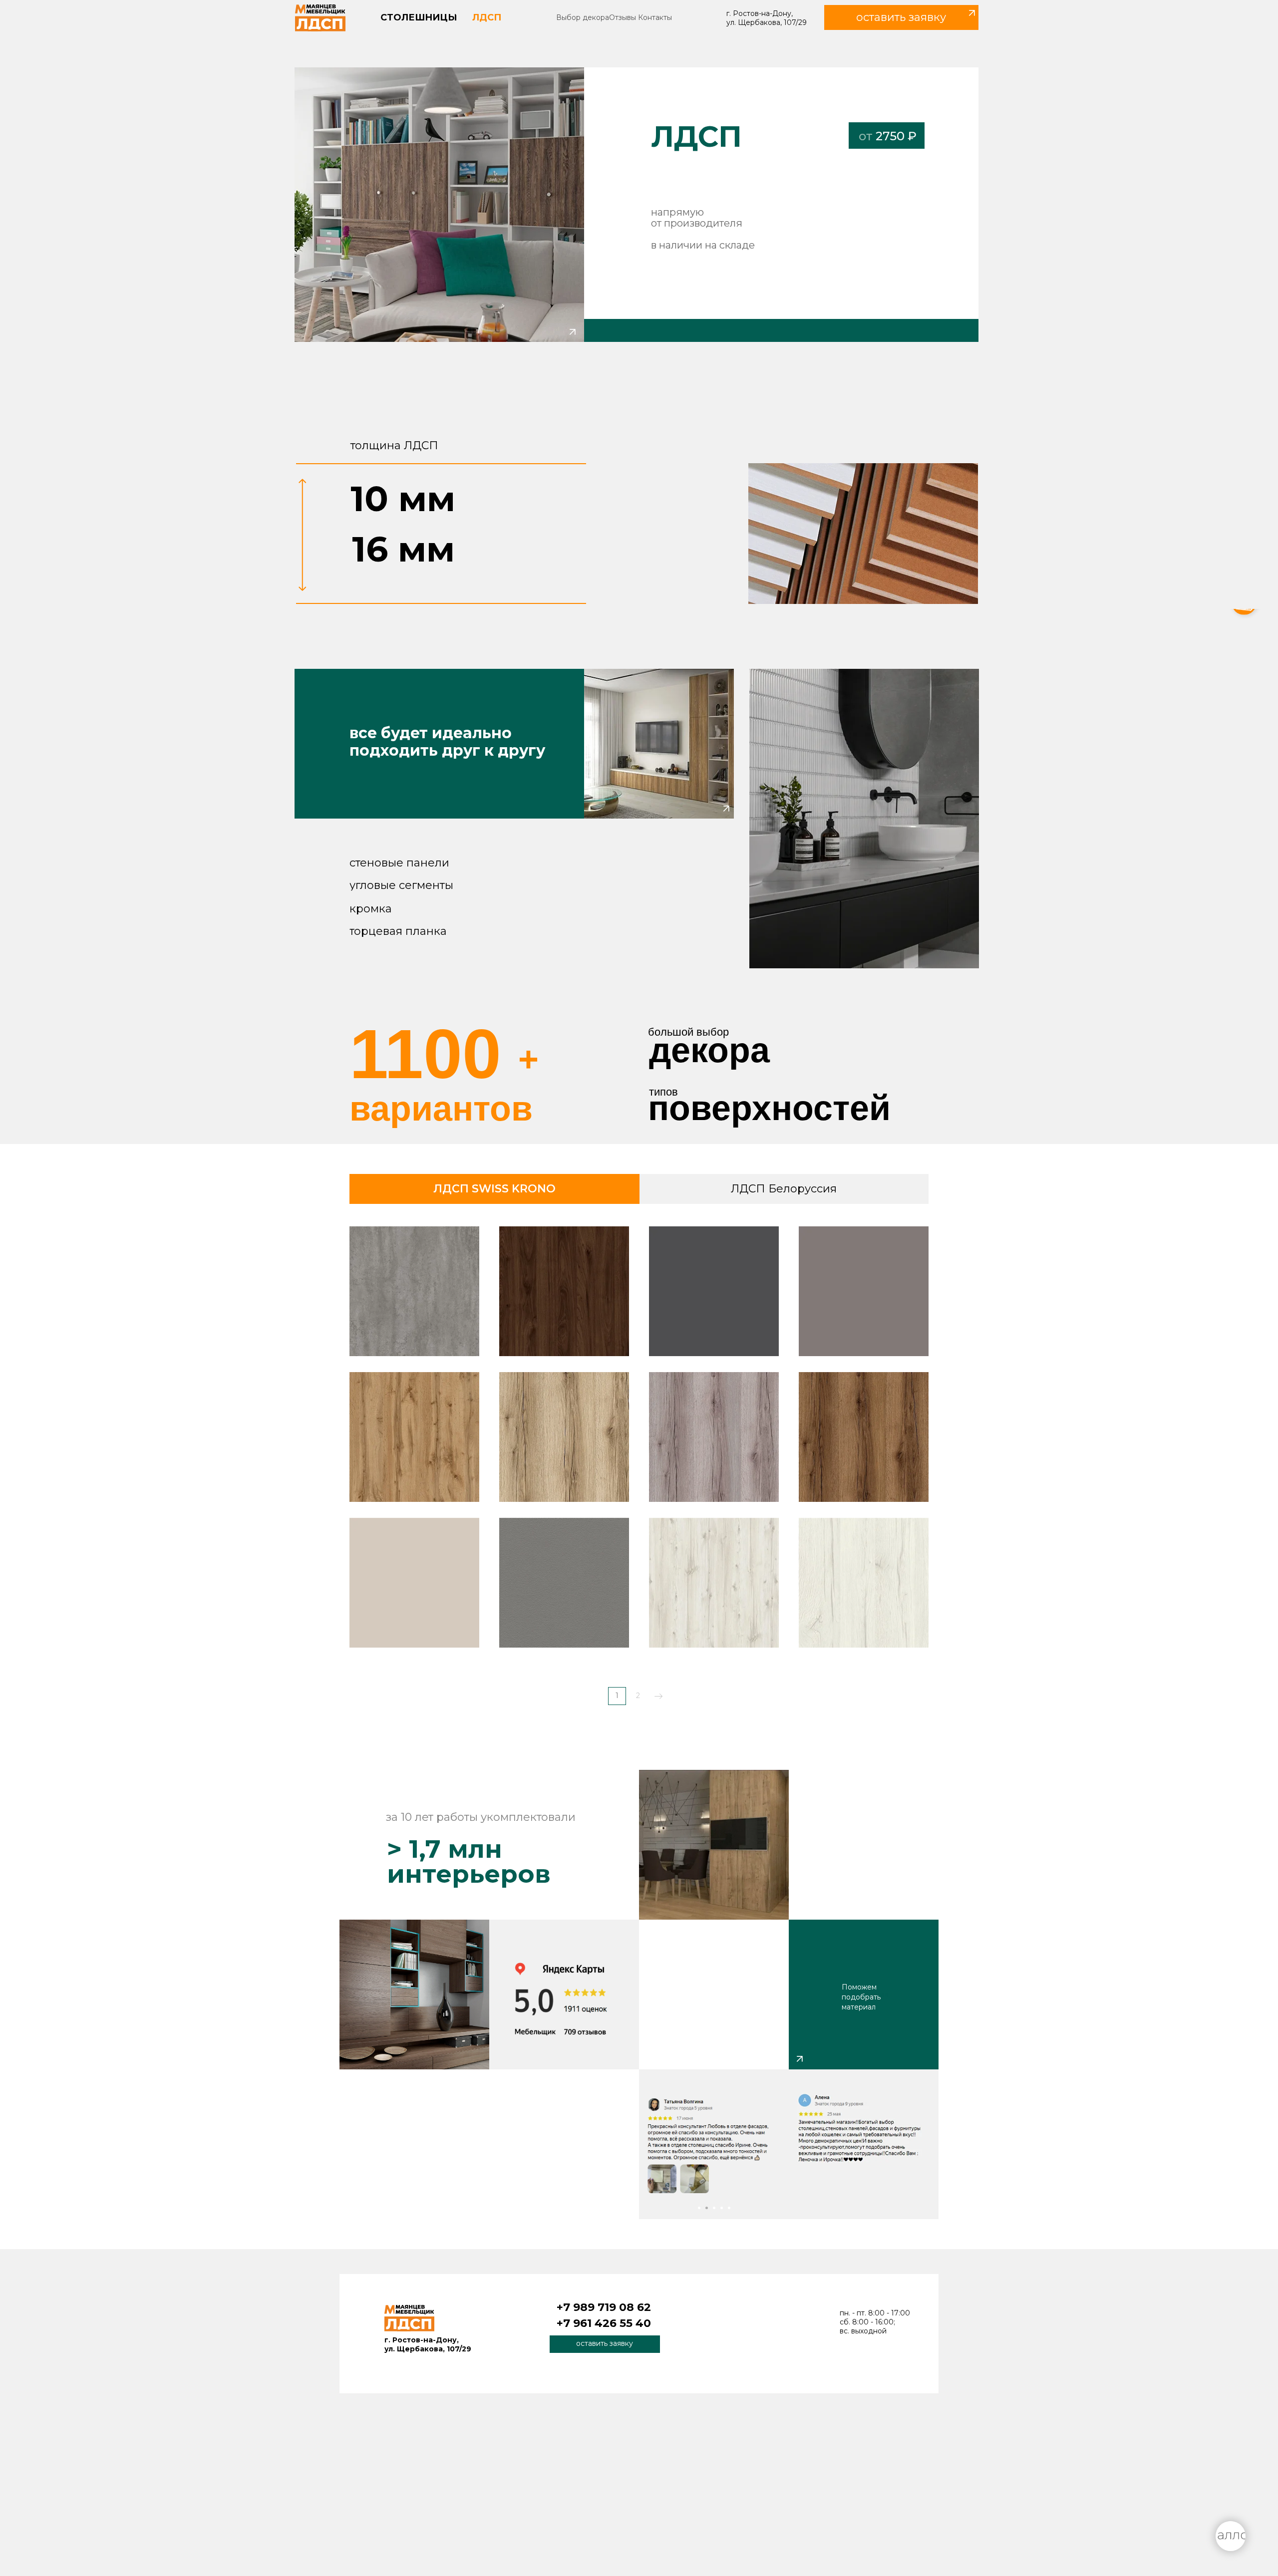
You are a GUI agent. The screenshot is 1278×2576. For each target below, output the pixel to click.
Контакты (655, 17)
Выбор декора (583, 17)
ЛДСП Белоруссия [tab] (784, 1189)
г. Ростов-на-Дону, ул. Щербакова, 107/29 (767, 18)
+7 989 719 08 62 (604, 2307)
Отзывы (623, 17)
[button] (901, 17)
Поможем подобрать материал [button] (861, 1997)
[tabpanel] (639, 1469)
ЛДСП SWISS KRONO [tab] (494, 1189)
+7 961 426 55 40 (604, 2323)
